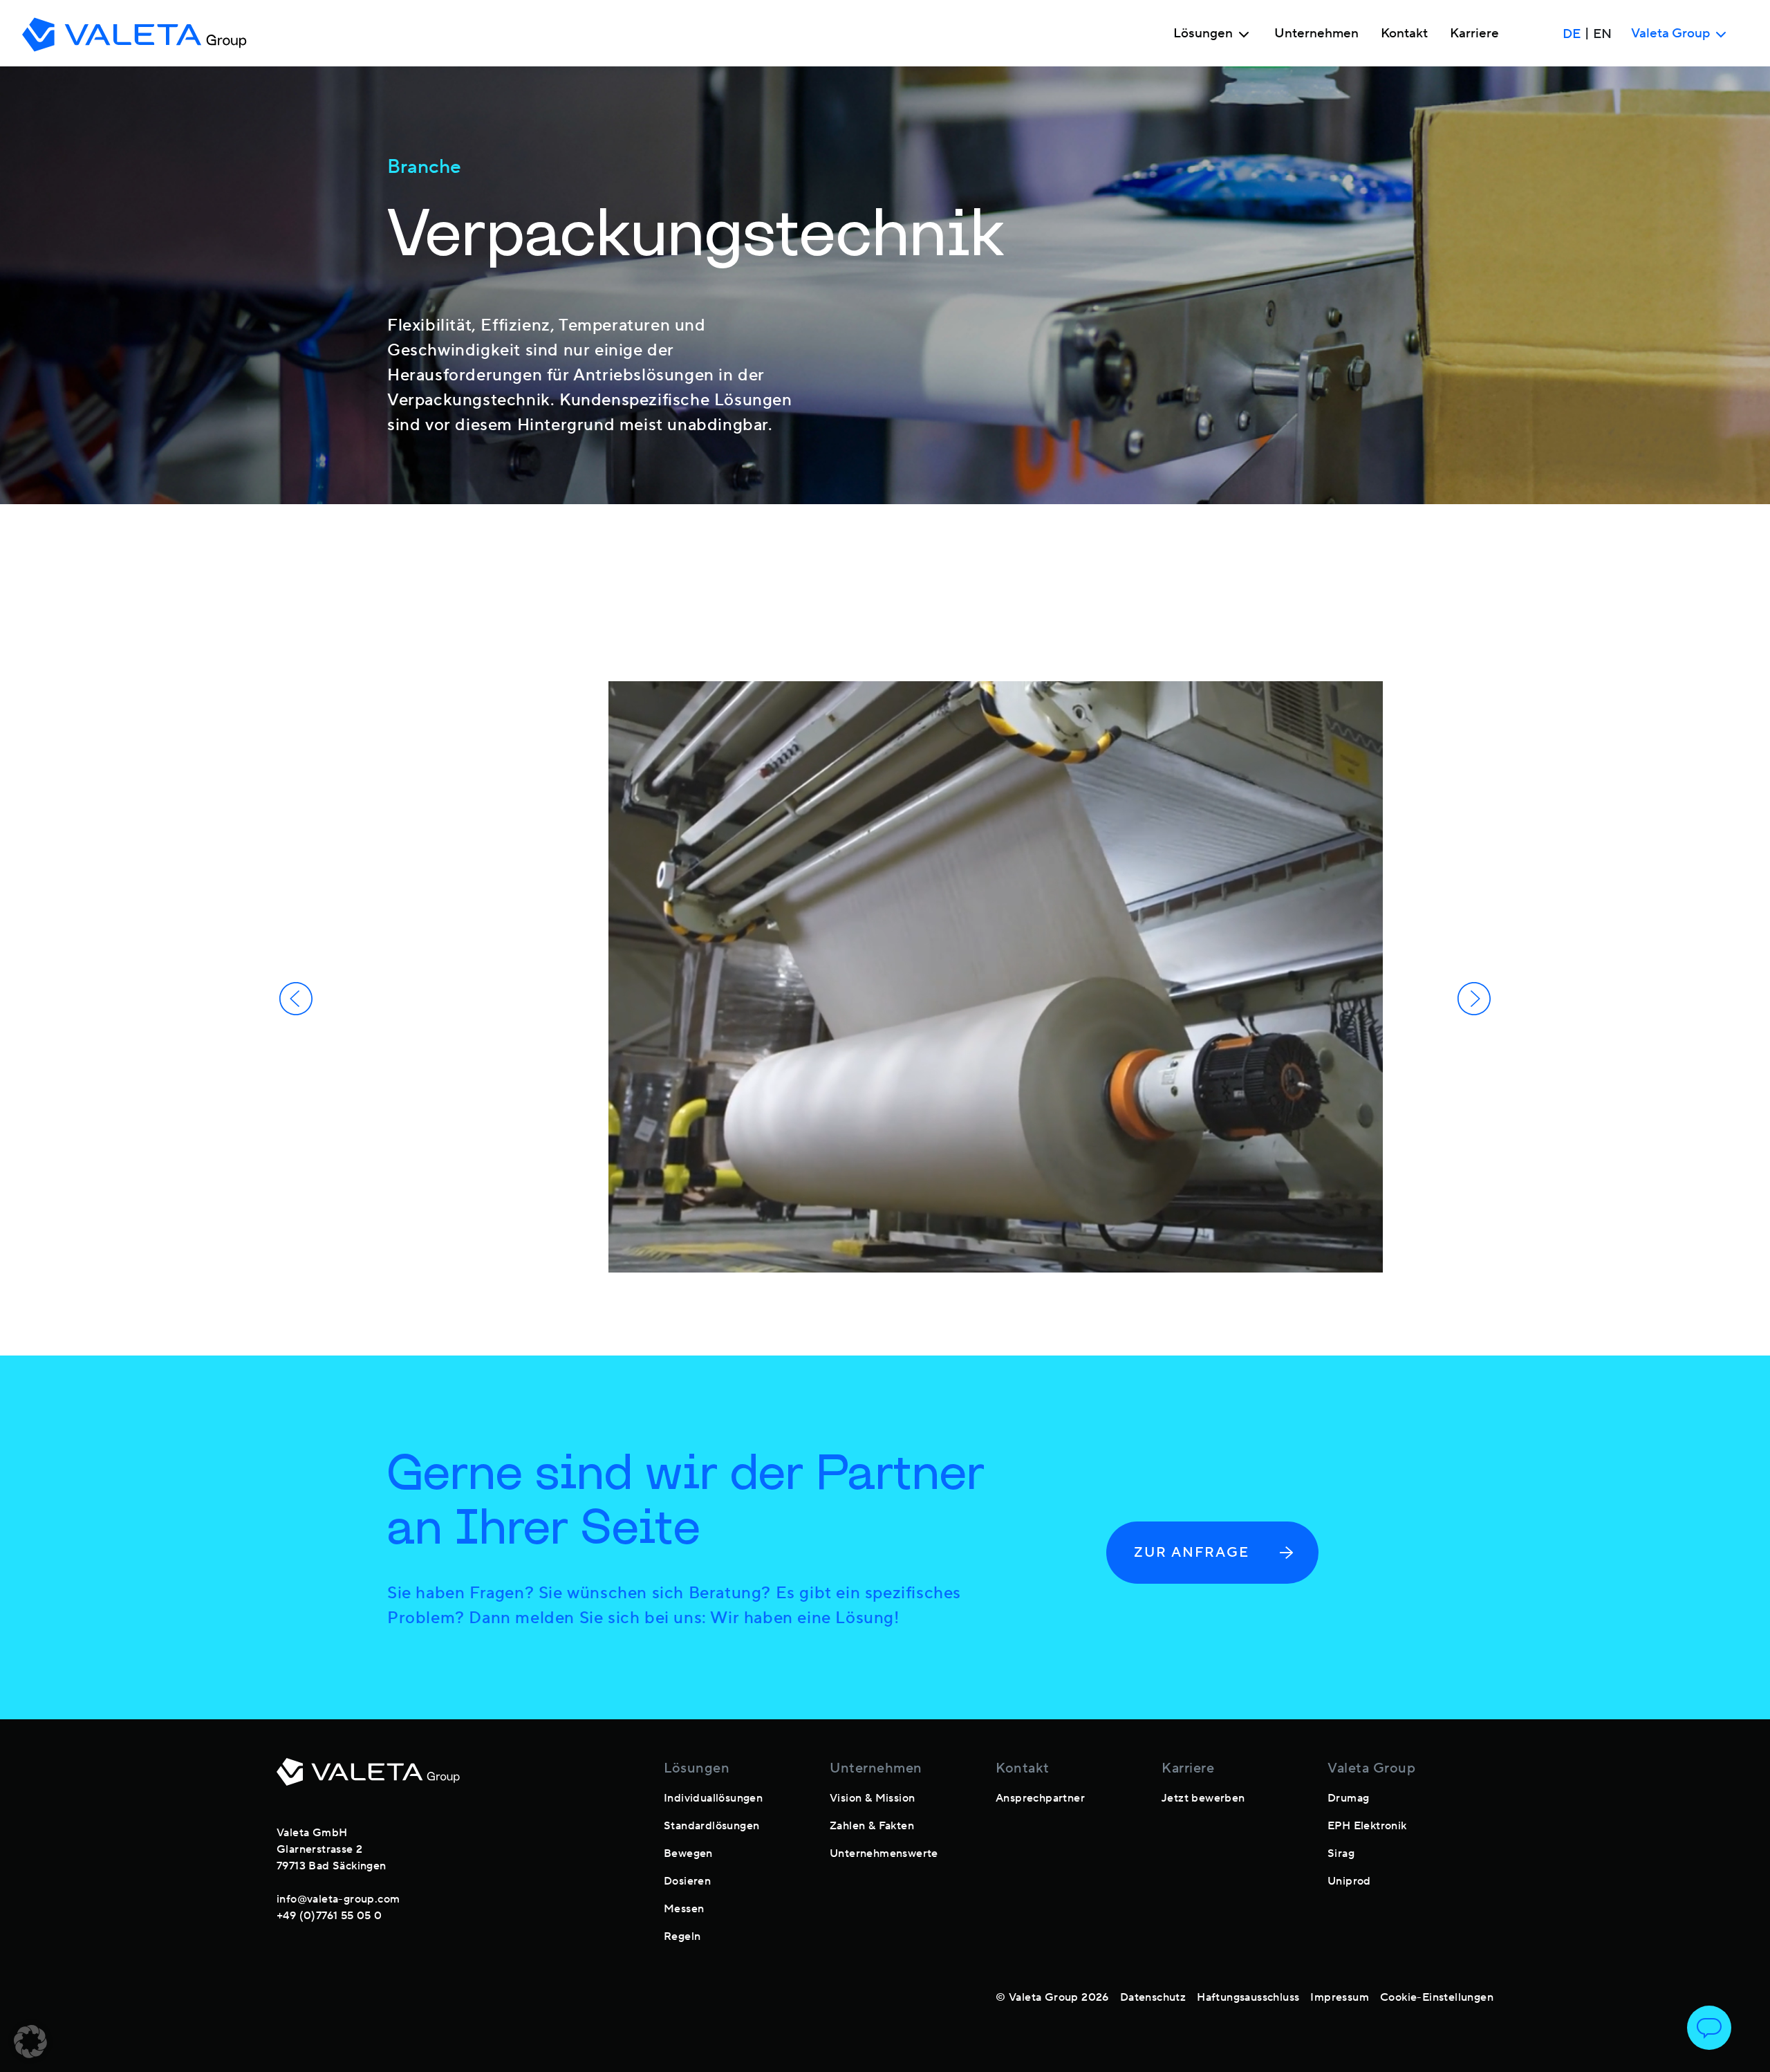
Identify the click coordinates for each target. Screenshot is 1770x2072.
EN (1602, 34)
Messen (684, 1909)
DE (1572, 34)
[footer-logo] (368, 1780)
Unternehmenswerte (884, 1853)
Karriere (1474, 34)
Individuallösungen (713, 1798)
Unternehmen (1316, 34)
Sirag (1341, 1853)
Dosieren (687, 1881)
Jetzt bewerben (1203, 1798)
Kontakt (1404, 34)
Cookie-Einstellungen (1437, 1997)
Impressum (1340, 1997)
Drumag (1348, 1798)
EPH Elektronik (1367, 1826)
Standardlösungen (711, 1826)
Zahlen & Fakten (872, 1826)
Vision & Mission (872, 1798)
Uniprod (1349, 1881)
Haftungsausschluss (1248, 1997)
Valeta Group (1371, 1768)
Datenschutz (1153, 1997)
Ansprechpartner (1040, 1798)
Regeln (682, 1936)
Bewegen (688, 1853)
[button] (30, 2042)
